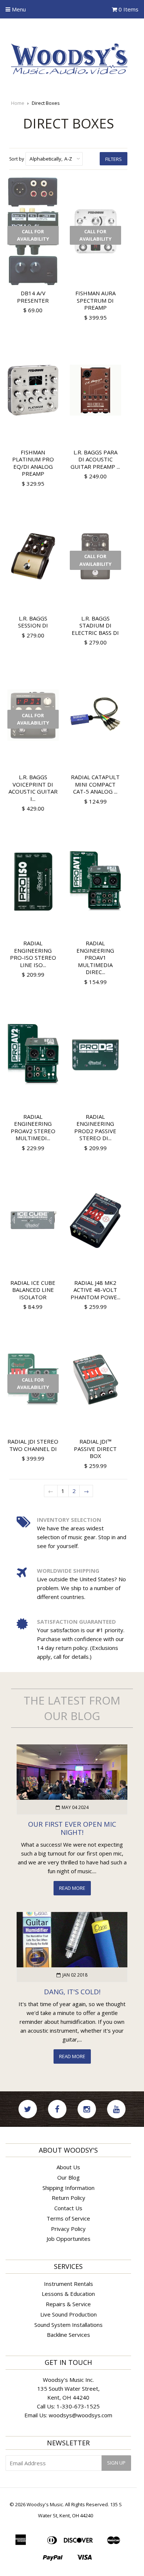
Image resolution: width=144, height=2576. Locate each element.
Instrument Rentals (68, 2284)
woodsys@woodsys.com (80, 2415)
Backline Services (68, 2335)
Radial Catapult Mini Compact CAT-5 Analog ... (95, 784)
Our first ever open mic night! (72, 1828)
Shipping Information (68, 2188)
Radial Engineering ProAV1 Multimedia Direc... (95, 957)
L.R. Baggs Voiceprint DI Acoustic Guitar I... (33, 788)
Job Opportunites (68, 2239)
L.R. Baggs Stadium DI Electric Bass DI (95, 625)
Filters (114, 159)
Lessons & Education (68, 2294)
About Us (68, 2167)
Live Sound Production (68, 2314)
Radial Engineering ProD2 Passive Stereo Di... (95, 1127)
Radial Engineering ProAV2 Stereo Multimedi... (33, 1127)
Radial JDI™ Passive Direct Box (95, 1449)
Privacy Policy (68, 2229)
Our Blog (68, 2177)
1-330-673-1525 (78, 2406)
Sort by (17, 159)
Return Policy (68, 2198)
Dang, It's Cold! (72, 1992)
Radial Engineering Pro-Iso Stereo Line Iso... (33, 954)
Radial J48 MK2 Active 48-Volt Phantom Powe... (95, 1290)
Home (18, 103)
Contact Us (68, 2208)
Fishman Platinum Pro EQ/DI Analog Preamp (33, 463)
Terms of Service (68, 2218)
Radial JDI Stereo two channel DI (33, 1445)
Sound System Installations (68, 2325)
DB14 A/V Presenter (33, 297)
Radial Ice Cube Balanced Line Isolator (33, 1290)
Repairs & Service (68, 2304)
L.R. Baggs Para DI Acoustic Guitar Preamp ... (95, 459)
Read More (72, 1888)
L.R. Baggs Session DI (33, 622)
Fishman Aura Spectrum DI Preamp (95, 300)
